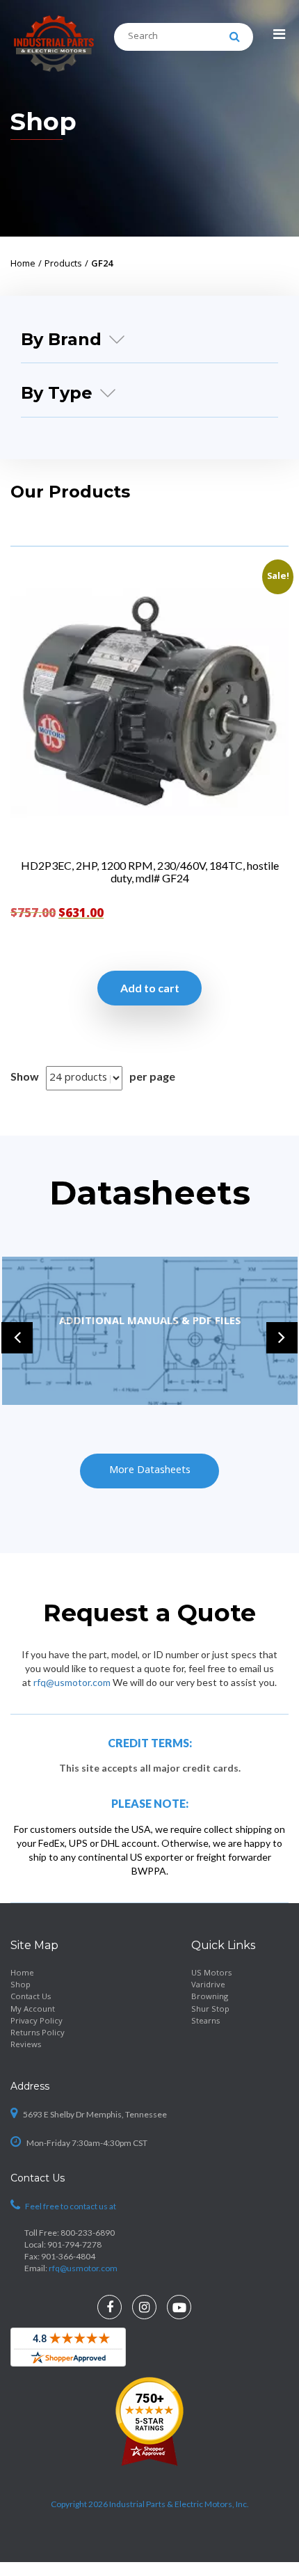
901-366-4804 (68, 2256)
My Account (33, 2010)
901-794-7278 (74, 2244)
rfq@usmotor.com (72, 1682)
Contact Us (31, 1997)
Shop (21, 1986)
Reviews (26, 2045)
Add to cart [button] (150, 988)
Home (22, 1974)
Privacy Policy (37, 2022)
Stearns (205, 2022)
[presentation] (17, 1338)
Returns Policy (38, 2034)
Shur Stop (210, 2010)
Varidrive (208, 1986)
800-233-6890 (88, 2233)
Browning (210, 1997)
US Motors (211, 1974)
